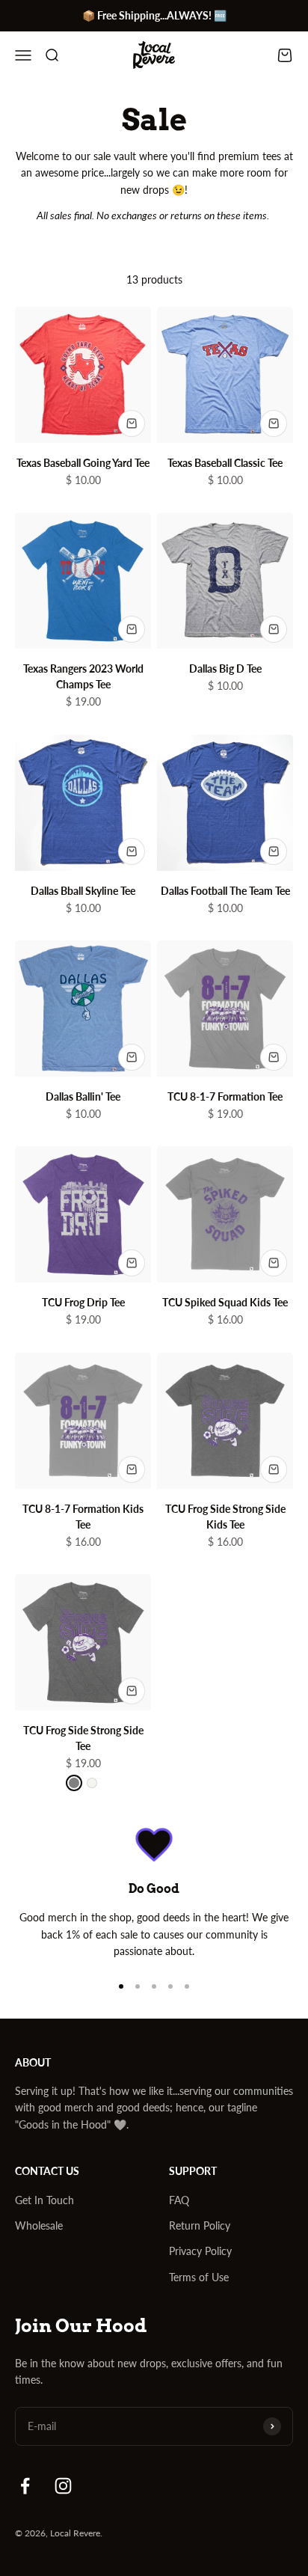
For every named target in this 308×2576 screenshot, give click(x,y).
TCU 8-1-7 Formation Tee (225, 1096)
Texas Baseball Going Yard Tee (83, 463)
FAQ (179, 2200)
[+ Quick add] (132, 423)
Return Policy (200, 2225)
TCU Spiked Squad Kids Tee (225, 1302)
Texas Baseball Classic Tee (225, 463)
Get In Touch (44, 2200)
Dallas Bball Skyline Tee (83, 891)
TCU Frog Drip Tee (83, 1302)
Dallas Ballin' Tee (83, 1096)
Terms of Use (199, 2277)
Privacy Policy (200, 2251)
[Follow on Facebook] (25, 2486)
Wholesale (39, 2225)
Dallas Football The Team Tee (225, 891)
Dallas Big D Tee (225, 669)
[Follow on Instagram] (63, 2486)
